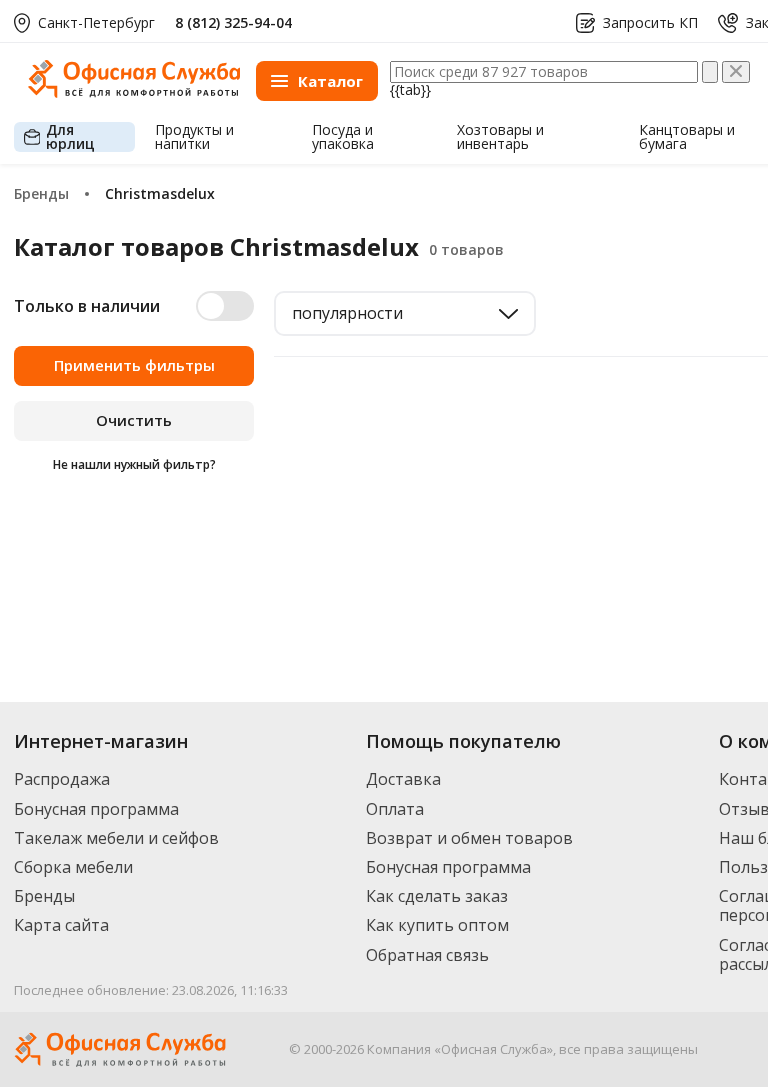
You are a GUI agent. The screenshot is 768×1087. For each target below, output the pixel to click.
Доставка (403, 779)
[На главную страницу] (134, 92)
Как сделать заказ (437, 896)
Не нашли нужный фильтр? (134, 464)
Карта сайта (61, 925)
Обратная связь (427, 955)
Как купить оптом (437, 925)
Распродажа (62, 779)
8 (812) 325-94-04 (233, 22)
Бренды (44, 896)
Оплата (395, 809)
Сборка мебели (73, 867)
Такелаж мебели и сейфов (116, 838)
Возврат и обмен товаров (469, 838)
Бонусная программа (96, 809)
